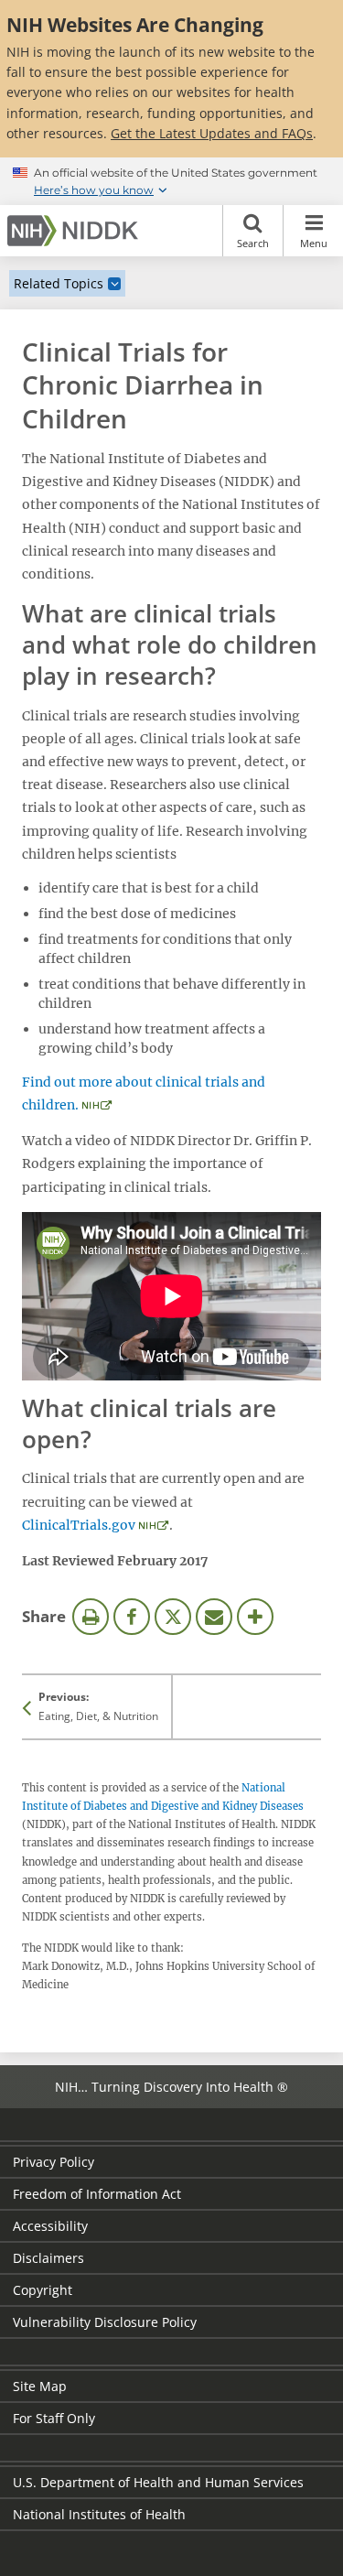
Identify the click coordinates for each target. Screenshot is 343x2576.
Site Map (40, 2386)
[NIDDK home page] (76, 231)
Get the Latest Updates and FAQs (212, 133)
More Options (255, 1617)
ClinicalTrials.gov (79, 1525)
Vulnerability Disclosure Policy (105, 2322)
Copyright (43, 2290)
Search (253, 243)
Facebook (132, 1617)
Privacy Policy (54, 2162)
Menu (314, 243)
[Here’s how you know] (171, 181)
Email (214, 1617)
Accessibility (50, 2226)
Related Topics (59, 283)
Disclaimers (48, 2258)
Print (91, 1617)
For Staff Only (54, 2418)
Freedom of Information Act (97, 2194)
